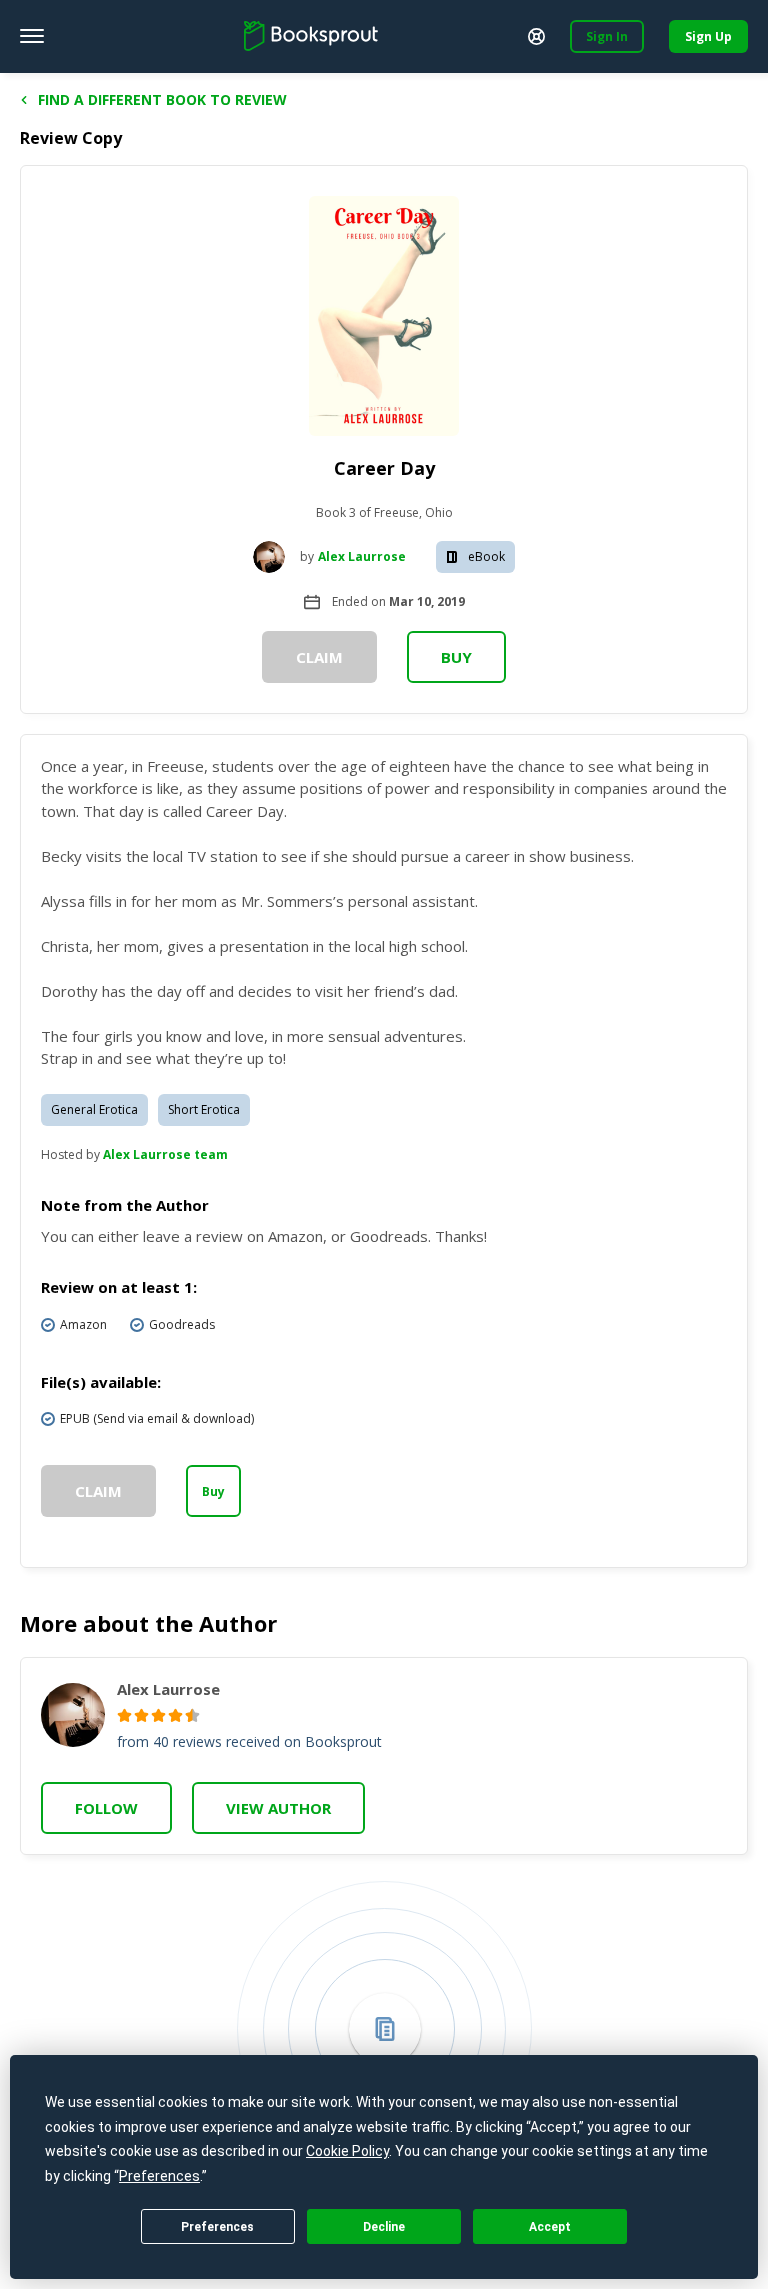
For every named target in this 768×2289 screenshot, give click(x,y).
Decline (384, 2227)
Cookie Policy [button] (347, 2151)
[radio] (124, 1715)
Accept (550, 2227)
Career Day (384, 468)
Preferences (217, 2227)
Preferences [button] (159, 2176)
